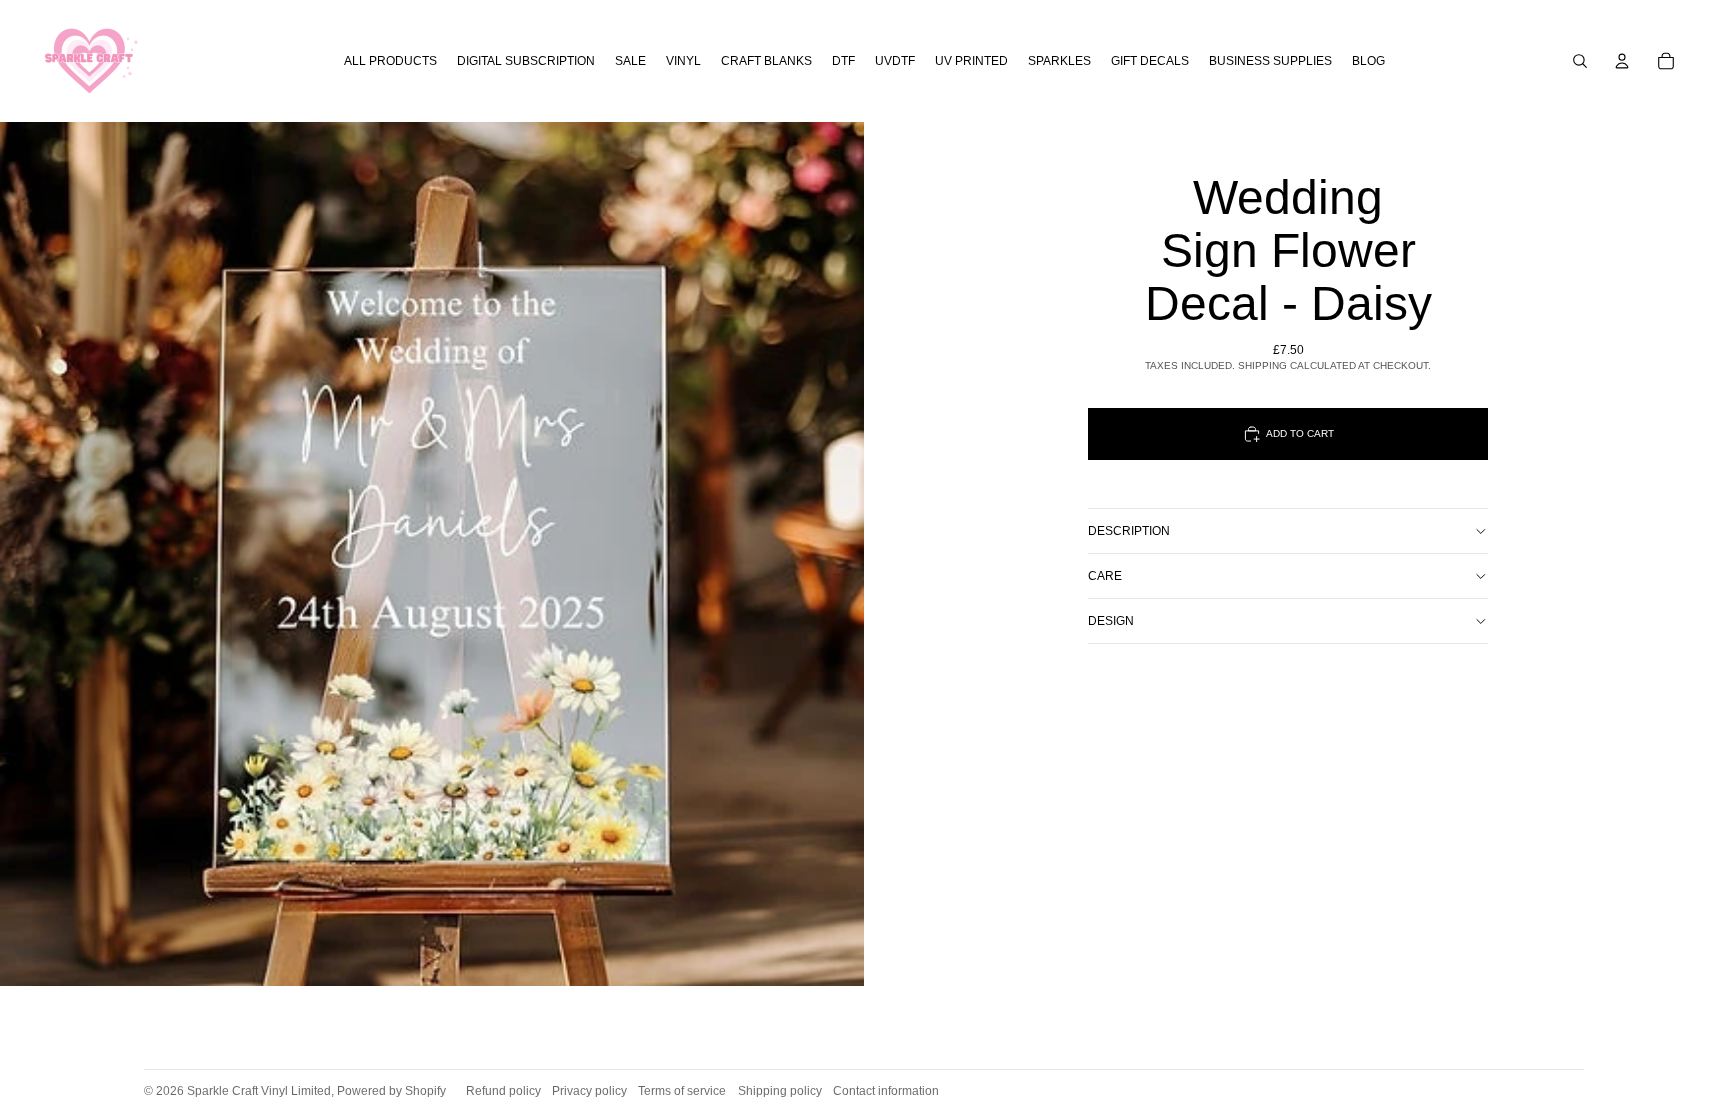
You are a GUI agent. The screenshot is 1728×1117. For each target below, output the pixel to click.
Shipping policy (780, 1091)
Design (1111, 621)
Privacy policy (589, 1091)
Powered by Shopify (391, 1091)
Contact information (886, 1091)
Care (1105, 576)
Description (1129, 531)
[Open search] (1580, 61)
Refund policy (503, 1091)
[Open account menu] (1622, 61)
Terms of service (682, 1091)
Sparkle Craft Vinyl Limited (259, 1091)
